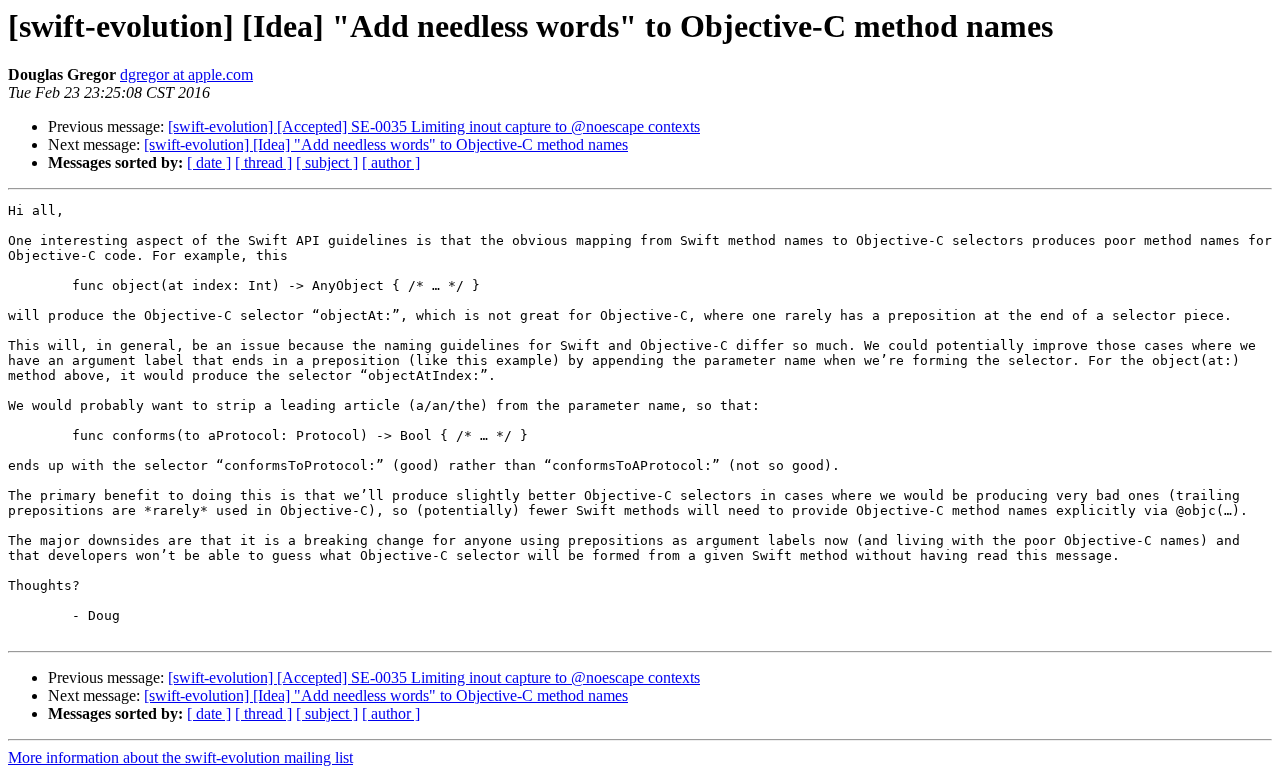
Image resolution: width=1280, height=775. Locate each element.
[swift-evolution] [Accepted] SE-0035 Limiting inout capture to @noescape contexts (434, 126)
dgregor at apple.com (186, 74)
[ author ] (391, 162)
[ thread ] (263, 162)
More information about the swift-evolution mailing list (180, 757)
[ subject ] (327, 162)
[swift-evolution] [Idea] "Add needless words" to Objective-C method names (386, 144)
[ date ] (209, 162)
